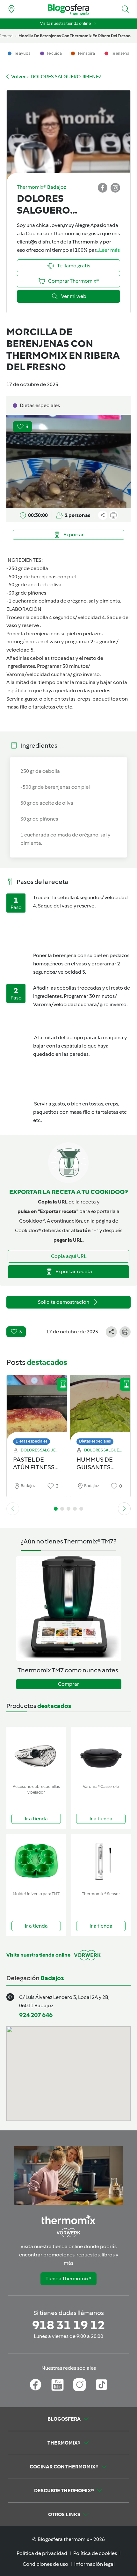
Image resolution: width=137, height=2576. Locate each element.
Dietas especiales (32, 1441)
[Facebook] (36, 2385)
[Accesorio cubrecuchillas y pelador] (36, 1754)
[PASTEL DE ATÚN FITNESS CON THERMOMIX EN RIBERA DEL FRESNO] (37, 1408)
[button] (126, 9)
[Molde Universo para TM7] (36, 1861)
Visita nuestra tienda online (65, 23)
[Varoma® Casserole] (101, 1754)
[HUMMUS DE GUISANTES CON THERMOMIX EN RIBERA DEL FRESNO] (100, 1408)
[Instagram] (79, 2385)
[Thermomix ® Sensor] (101, 1861)
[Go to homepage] (68, 9)
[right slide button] (124, 1509)
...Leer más (108, 250)
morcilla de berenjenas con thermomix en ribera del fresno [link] (75, 36)
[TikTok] (101, 2385)
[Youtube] (58, 2385)
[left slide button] (13, 1509)
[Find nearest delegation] (11, 9)
